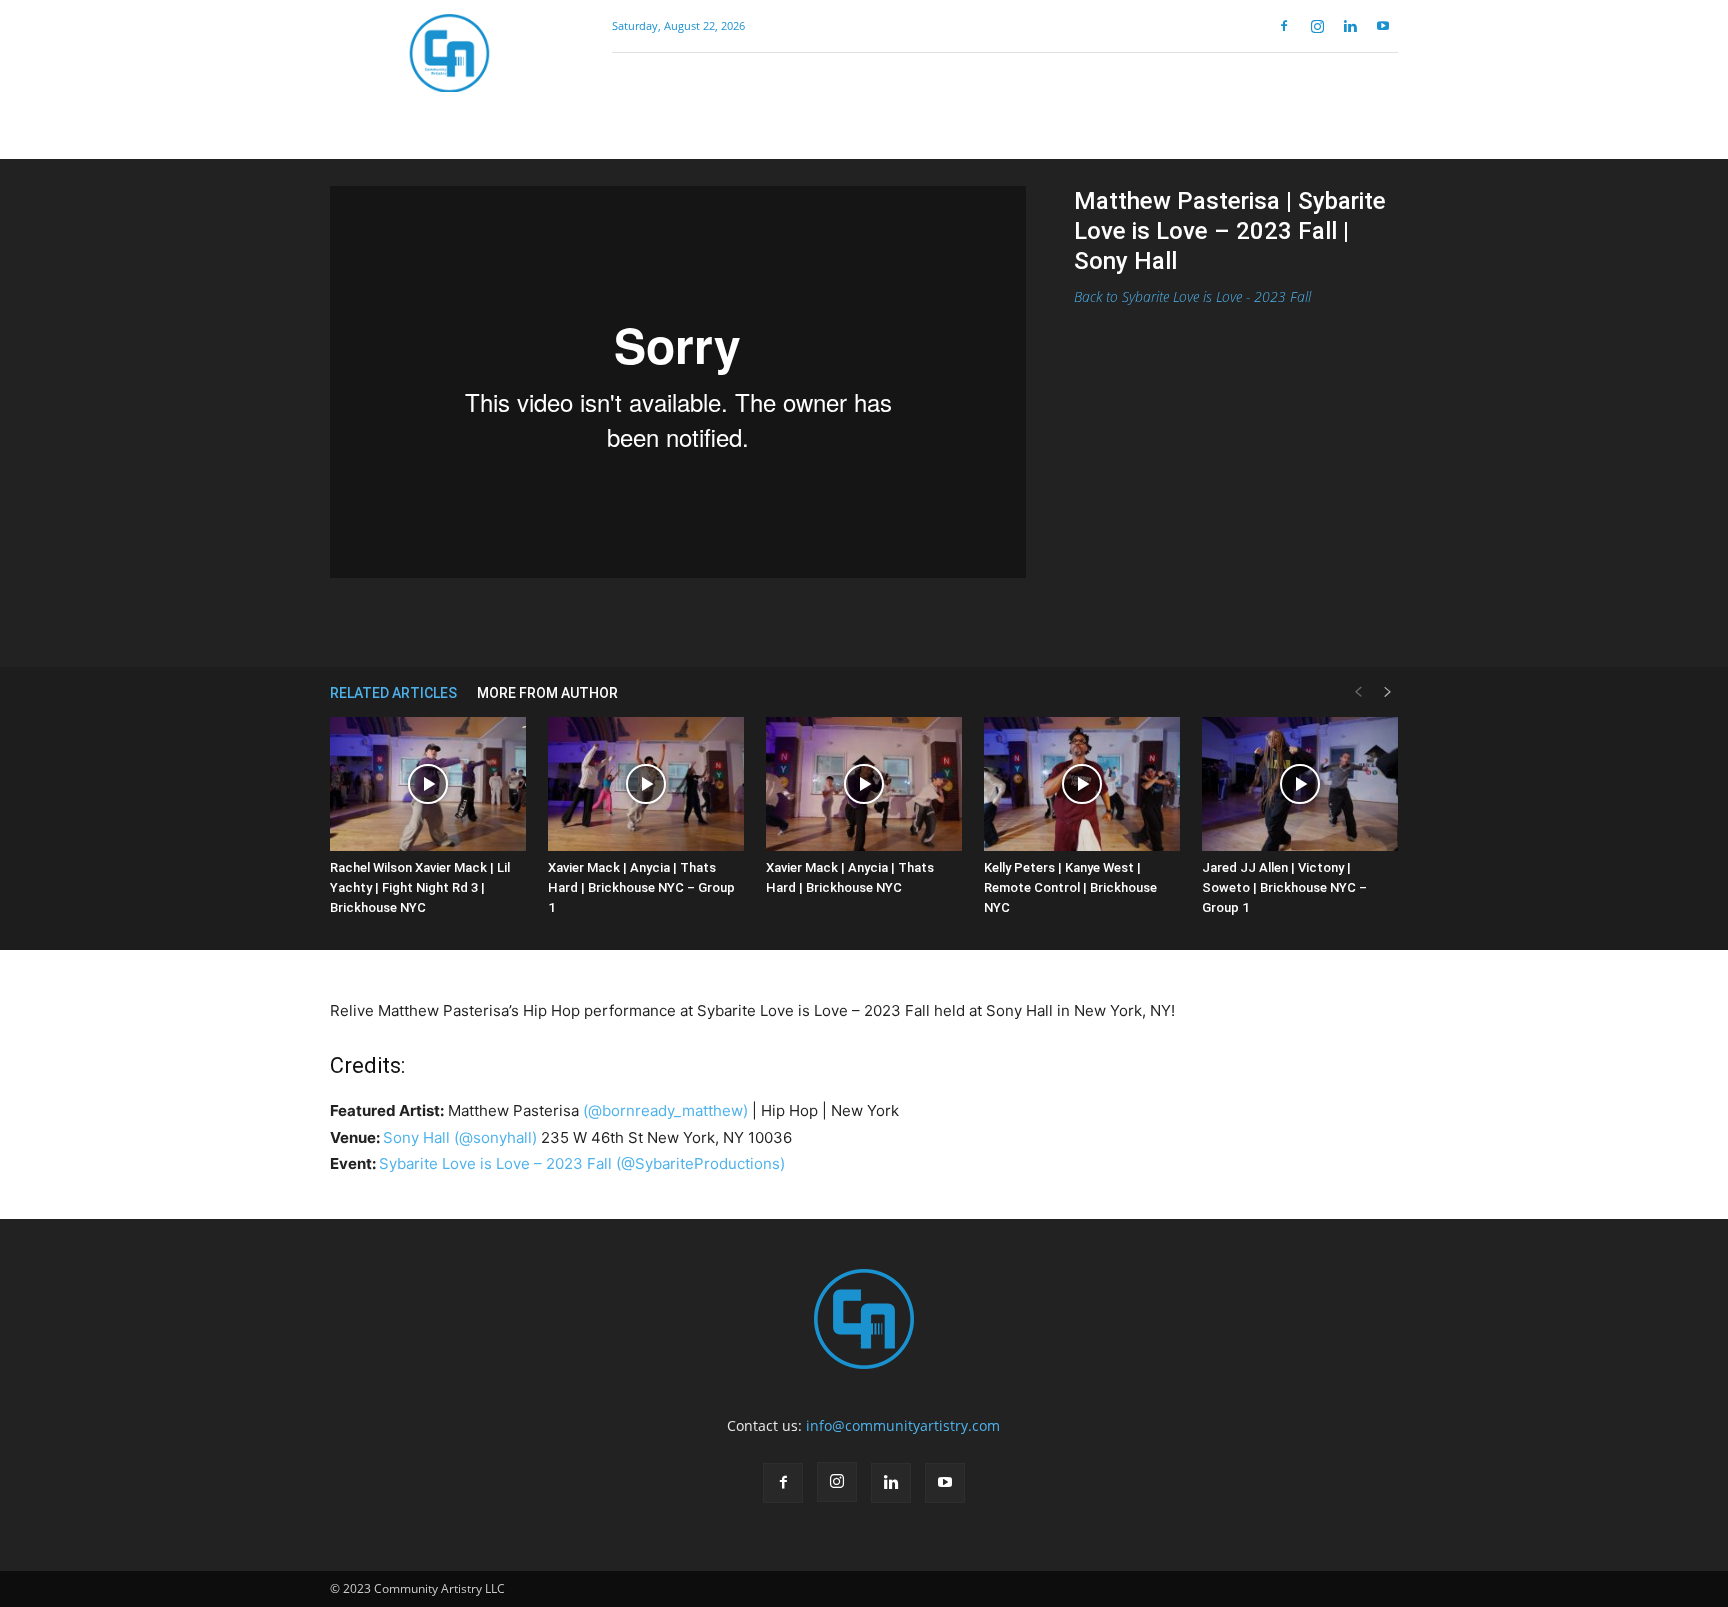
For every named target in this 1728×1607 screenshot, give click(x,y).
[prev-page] (1358, 692)
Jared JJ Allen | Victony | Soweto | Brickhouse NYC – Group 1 (1284, 887)
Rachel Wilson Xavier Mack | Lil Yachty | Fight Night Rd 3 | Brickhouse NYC (420, 887)
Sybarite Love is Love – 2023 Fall (495, 1163)
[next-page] (1388, 692)
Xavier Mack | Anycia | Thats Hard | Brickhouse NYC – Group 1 (641, 887)
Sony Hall (416, 1137)
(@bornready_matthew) (665, 1110)
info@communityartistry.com (903, 1425)
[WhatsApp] (655, 619)
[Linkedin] (1350, 26)
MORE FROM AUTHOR (547, 693)
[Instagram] (1317, 26)
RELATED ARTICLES (393, 693)
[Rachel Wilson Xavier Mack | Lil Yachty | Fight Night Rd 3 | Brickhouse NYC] (428, 784)
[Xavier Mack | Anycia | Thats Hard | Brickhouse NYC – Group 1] (646, 784)
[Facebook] (1284, 26)
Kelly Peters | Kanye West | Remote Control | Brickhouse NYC (1070, 887)
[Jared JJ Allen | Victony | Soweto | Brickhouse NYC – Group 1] (1300, 784)
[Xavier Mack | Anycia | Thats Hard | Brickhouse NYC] (864, 784)
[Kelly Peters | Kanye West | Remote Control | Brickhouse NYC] (1082, 784)
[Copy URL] (701, 619)
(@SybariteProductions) (700, 1163)
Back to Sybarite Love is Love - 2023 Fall (1192, 296)
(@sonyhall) (495, 1137)
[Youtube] (1383, 26)
